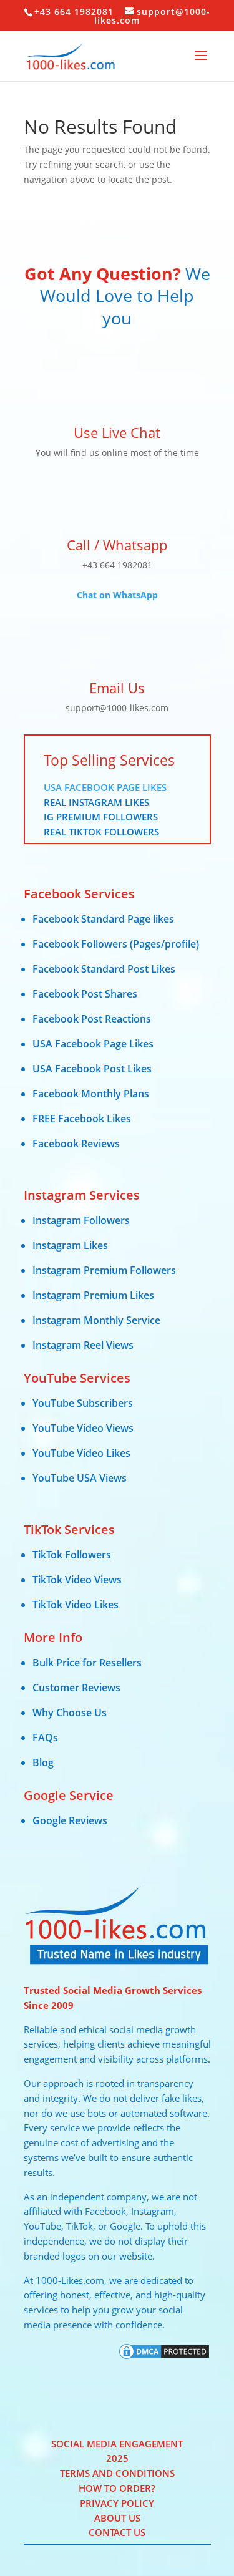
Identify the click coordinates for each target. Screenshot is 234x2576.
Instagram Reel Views (83, 1345)
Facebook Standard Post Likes (104, 969)
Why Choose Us (70, 1713)
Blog (43, 1762)
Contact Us (117, 2532)
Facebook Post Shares (85, 994)
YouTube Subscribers (83, 1403)
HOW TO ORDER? (117, 2488)
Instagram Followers (81, 1220)
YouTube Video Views (83, 1428)
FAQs (45, 1738)
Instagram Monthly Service (96, 1320)
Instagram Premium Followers (104, 1270)
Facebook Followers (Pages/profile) (116, 944)
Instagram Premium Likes (93, 1295)
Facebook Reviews (76, 1144)
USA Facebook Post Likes (92, 1069)
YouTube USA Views (80, 1478)
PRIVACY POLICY (117, 2503)
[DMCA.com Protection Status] (164, 2357)
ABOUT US (117, 2518)
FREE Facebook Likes (82, 1119)
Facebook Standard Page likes (103, 919)
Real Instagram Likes (96, 802)
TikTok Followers (72, 1555)
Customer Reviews (76, 1688)
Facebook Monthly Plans (91, 1094)
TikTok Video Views (77, 1580)
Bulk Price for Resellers (87, 1663)
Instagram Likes (70, 1245)
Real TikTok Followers (101, 832)
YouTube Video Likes (81, 1453)
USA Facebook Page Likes (105, 787)
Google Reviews (70, 1820)
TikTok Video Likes (76, 1605)
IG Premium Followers (101, 817)
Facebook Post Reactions (92, 1019)
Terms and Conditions (117, 2473)
